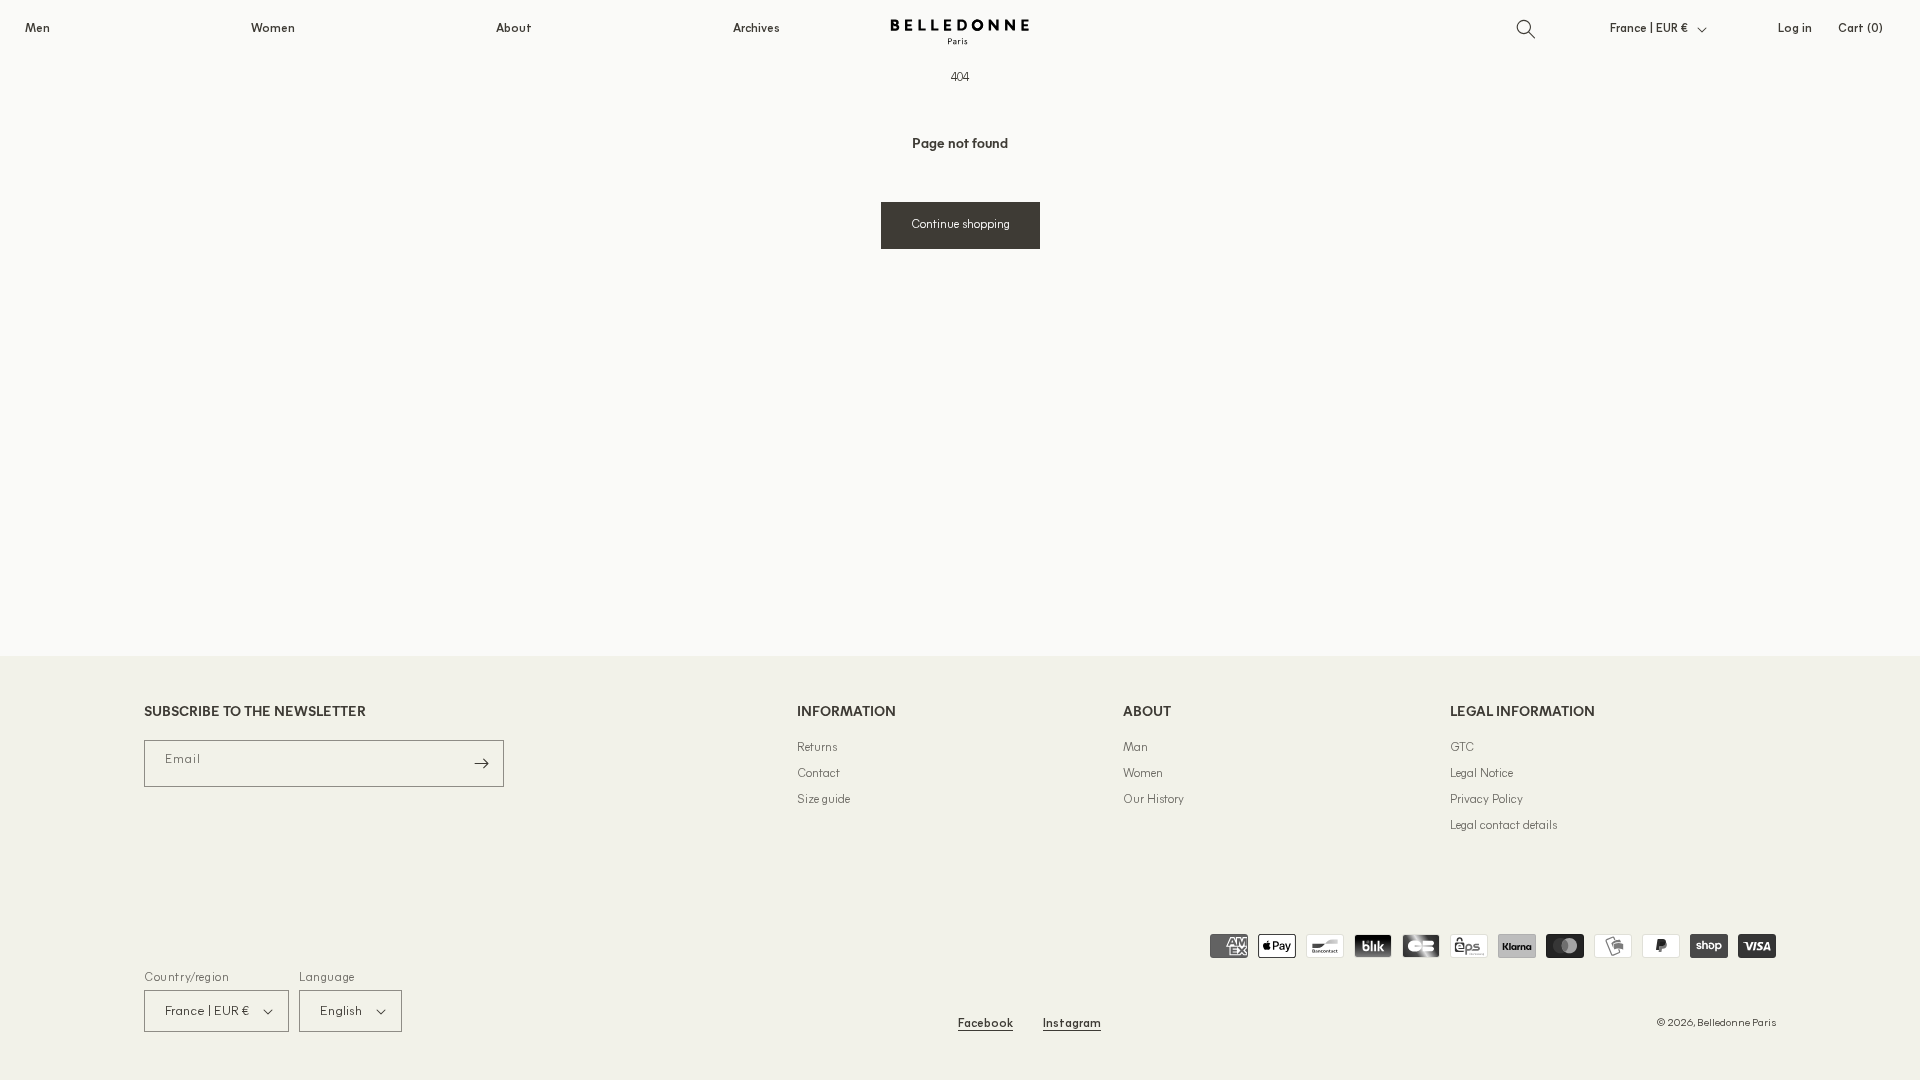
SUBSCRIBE (1155, 679)
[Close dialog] (1324, 318)
